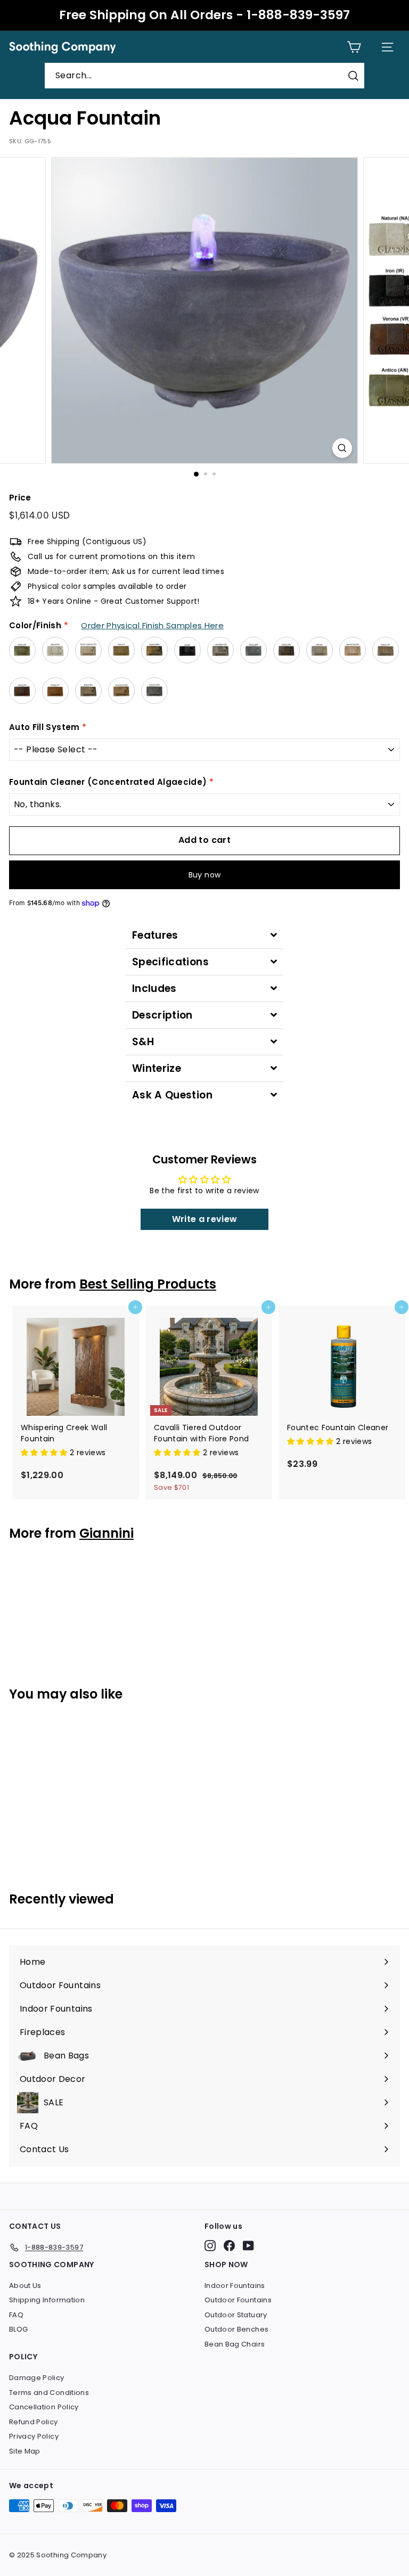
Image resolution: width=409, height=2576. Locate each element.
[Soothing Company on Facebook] (229, 2246)
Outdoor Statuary (236, 2315)
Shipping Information (47, 2300)
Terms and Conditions (49, 2393)
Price (20, 498)
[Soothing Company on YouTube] (248, 2246)
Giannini (107, 1533)
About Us (25, 2286)
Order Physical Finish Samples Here (152, 625)
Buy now (204, 875)
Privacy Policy (34, 2436)
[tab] (204, 935)
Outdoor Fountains (238, 2300)
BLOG (18, 2329)
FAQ (16, 2315)
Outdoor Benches (236, 2329)
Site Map (25, 2451)
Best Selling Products (148, 1284)
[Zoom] (342, 448)
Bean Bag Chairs (235, 2344)
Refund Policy (34, 2422)
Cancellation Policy (44, 2407)
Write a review (205, 1219)
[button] (45, 1453)
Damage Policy (37, 2378)
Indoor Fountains (235, 2286)
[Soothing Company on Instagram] (210, 2246)
